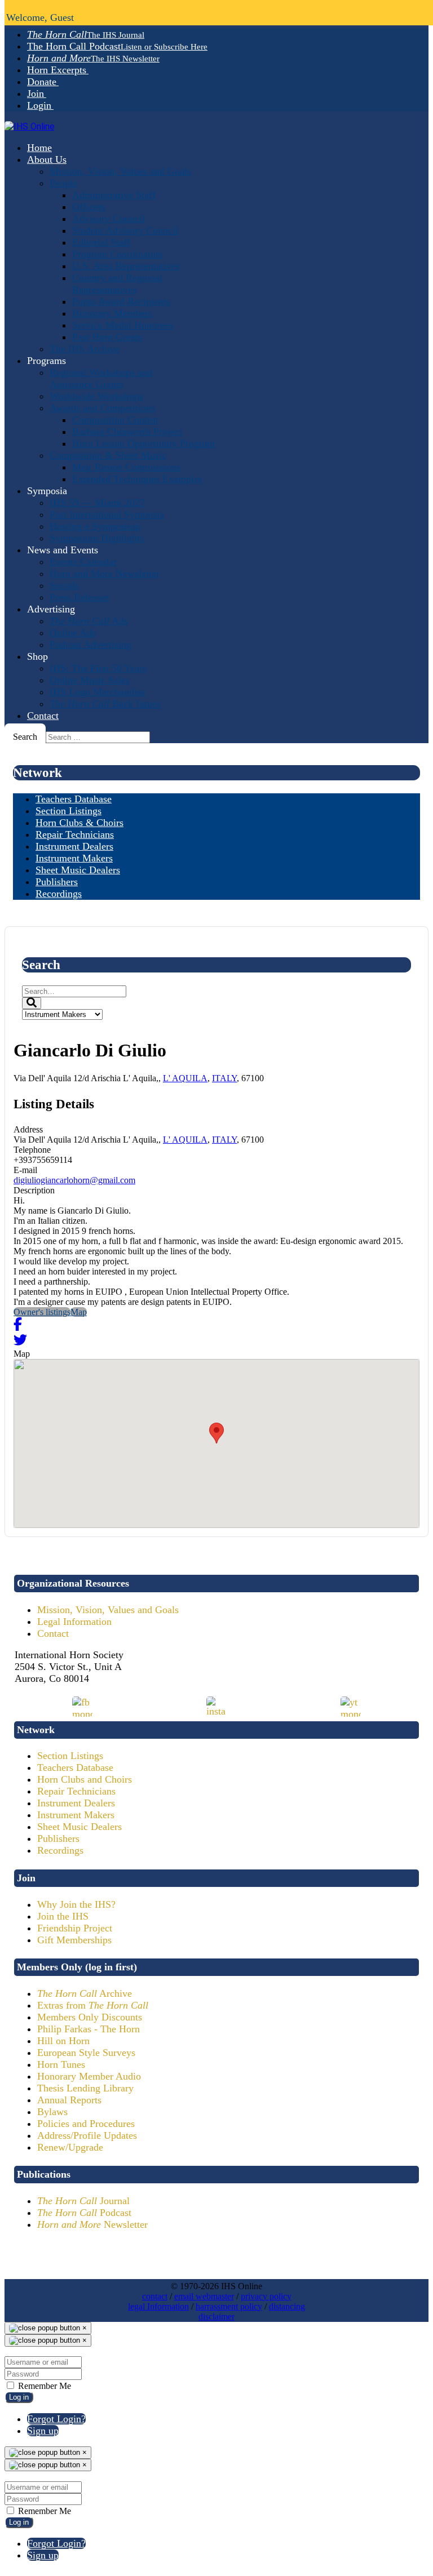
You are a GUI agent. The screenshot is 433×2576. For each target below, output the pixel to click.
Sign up (43, 2431)
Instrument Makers (76, 1815)
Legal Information (74, 1622)
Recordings (60, 1850)
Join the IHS (63, 1916)
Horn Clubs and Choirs (85, 1779)
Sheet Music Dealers (79, 1827)
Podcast (84, 2213)
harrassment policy (229, 2306)
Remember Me (43, 2386)
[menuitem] (86, 34)
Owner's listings (42, 1312)
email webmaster (204, 2296)
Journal (83, 2201)
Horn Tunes (61, 2064)
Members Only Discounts (90, 2017)
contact (155, 2296)
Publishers (58, 1838)
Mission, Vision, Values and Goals (108, 1610)
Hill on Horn (63, 2041)
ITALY (224, 1078)
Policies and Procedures (86, 2124)
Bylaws (52, 2112)
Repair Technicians (76, 1791)
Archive (85, 1993)
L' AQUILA (185, 1078)
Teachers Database (75, 1767)
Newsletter (92, 2224)
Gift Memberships (74, 1940)
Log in (19, 2397)
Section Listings (70, 1756)
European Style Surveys (86, 2053)
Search (25, 737)
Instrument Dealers (76, 1803)
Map (79, 1312)
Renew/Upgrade (70, 2147)
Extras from (93, 2005)
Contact (53, 1633)
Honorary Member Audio (89, 2076)
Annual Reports (69, 2100)
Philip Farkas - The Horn (89, 2029)
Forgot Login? (56, 2419)
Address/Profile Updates (87, 2135)
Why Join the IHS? (76, 1904)
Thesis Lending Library (85, 2088)
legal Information (158, 2306)
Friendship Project (75, 1928)
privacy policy (266, 2296)
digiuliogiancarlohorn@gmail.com (74, 1180)
